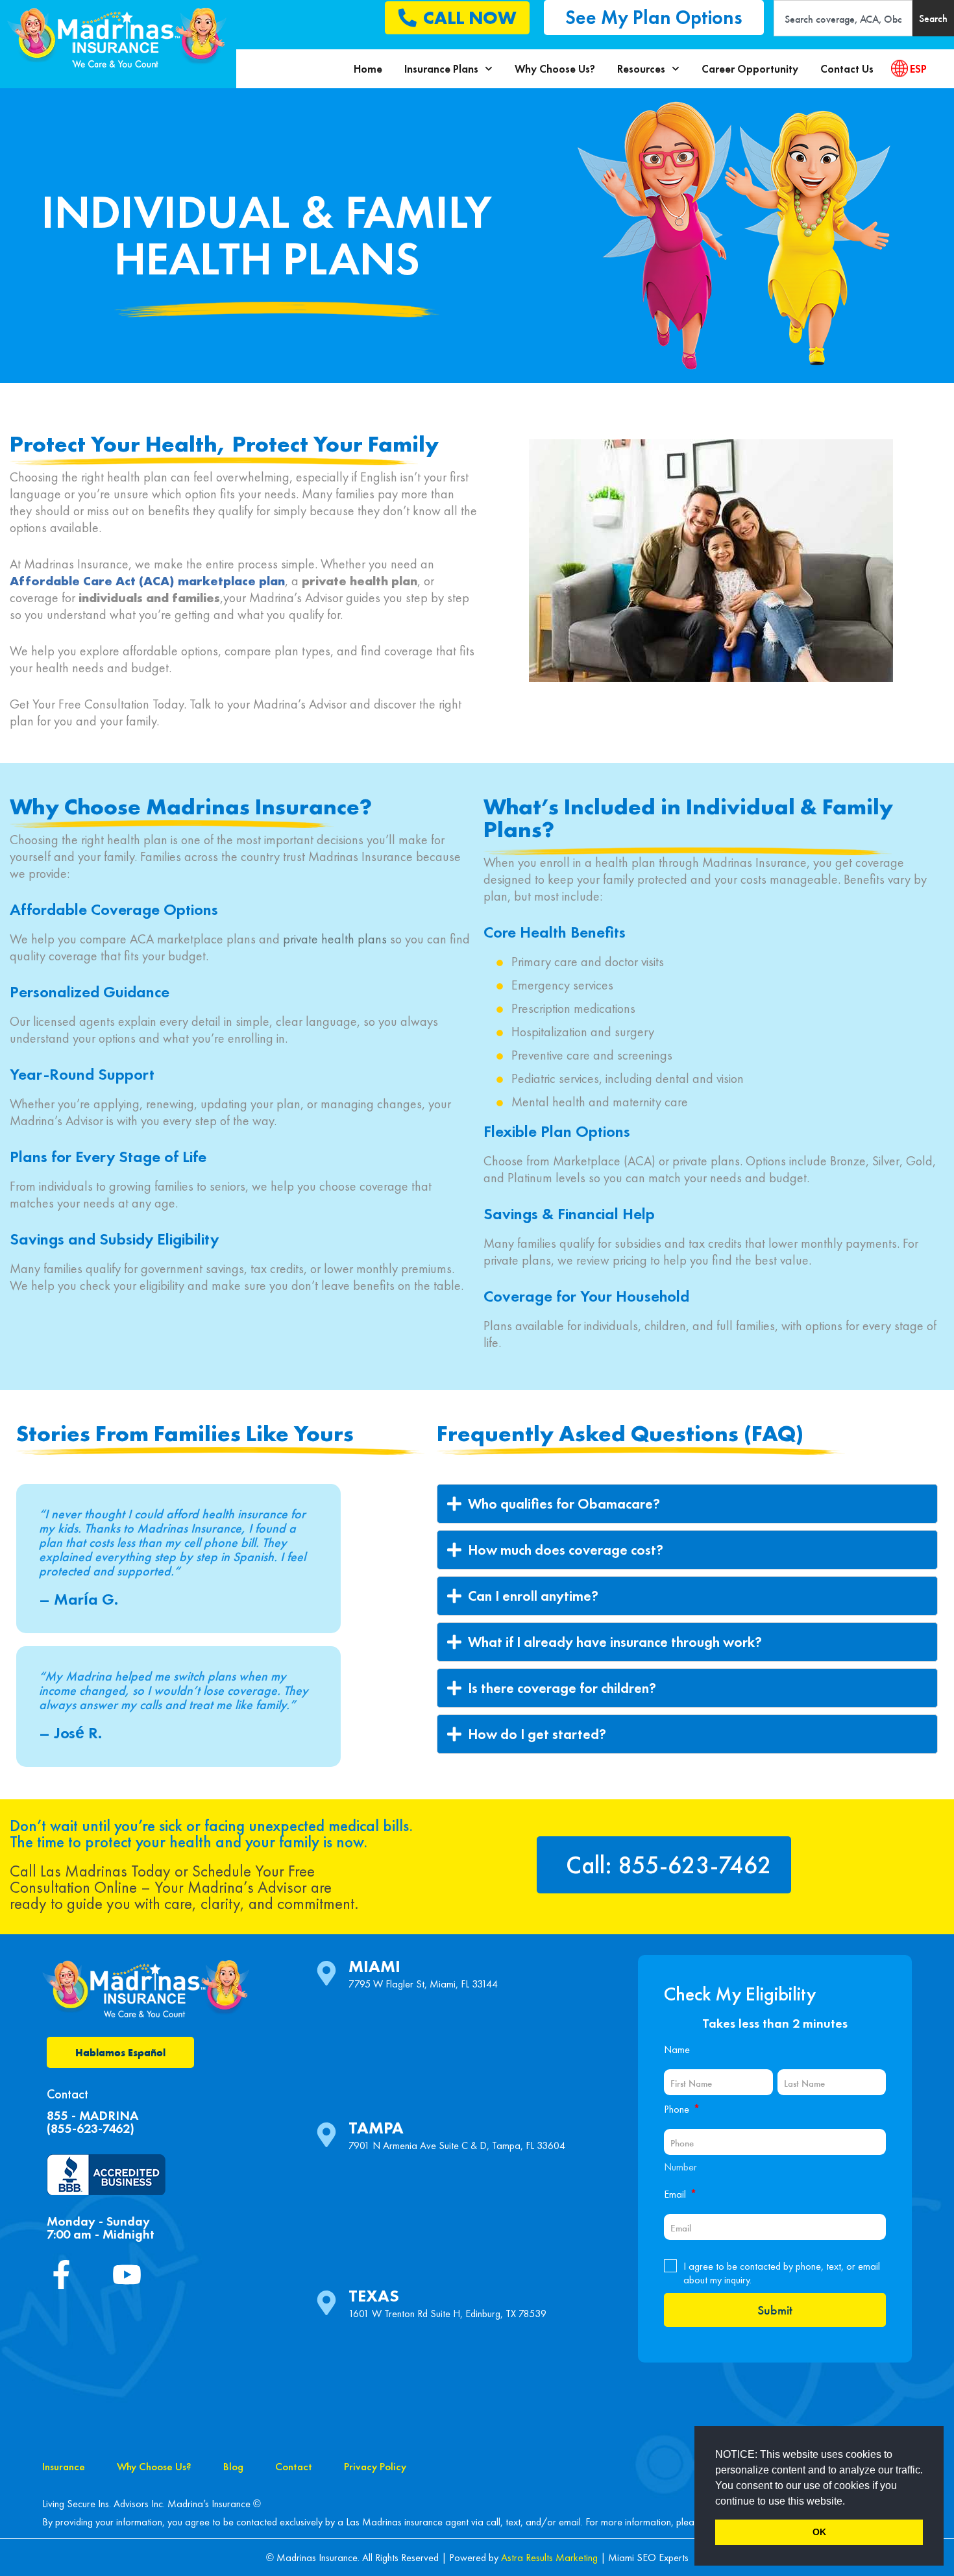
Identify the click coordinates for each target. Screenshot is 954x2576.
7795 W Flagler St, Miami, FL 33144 (423, 1984)
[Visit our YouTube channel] (132, 2275)
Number (680, 2167)
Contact (294, 2466)
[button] (850, 2502)
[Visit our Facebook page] (67, 2275)
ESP (918, 69)
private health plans (335, 939)
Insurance (64, 2466)
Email (680, 2194)
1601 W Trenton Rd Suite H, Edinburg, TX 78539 (447, 2314)
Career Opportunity (750, 69)
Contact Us (847, 69)
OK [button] (819, 2532)
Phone (682, 2109)
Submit (775, 2310)
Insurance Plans (441, 69)
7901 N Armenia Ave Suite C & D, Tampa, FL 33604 (457, 2145)
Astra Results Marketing (549, 2558)
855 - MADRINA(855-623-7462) (92, 2122)
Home (368, 69)
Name (677, 2049)
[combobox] (843, 18)
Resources (641, 69)
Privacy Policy (375, 2466)
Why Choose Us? (555, 69)
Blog (233, 2466)
